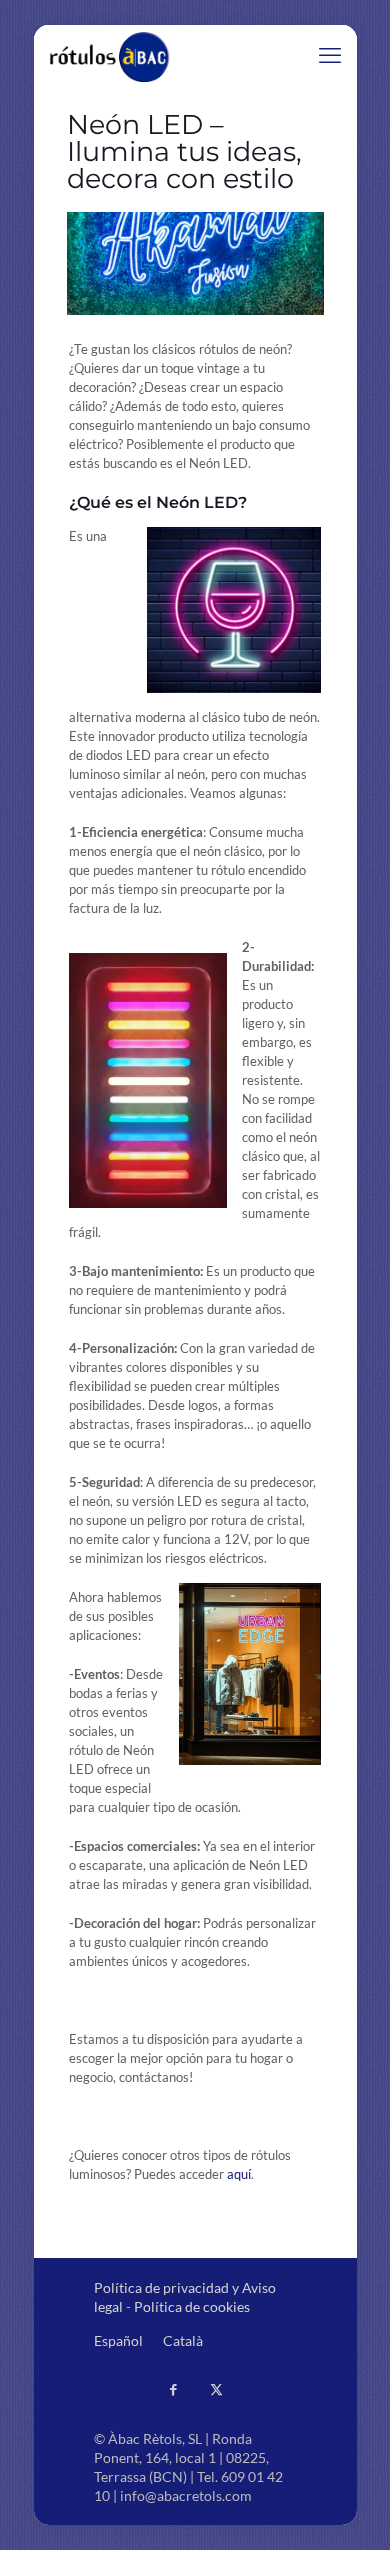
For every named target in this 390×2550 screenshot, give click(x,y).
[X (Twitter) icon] (216, 2389)
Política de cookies (192, 2306)
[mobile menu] (330, 55)
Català (183, 2340)
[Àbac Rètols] (110, 55)
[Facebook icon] (173, 2389)
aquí (239, 2174)
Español (118, 2340)
